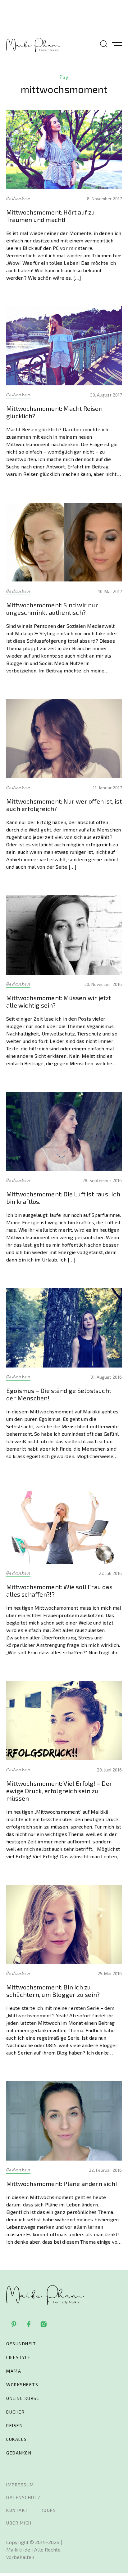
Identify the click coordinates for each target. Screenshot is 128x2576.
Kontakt (17, 2510)
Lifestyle (18, 2357)
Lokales (17, 2439)
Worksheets (22, 2385)
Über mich (19, 2523)
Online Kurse (23, 2398)
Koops (48, 2510)
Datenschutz (24, 2497)
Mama (14, 2371)
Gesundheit (21, 2344)
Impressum (20, 2485)
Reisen (14, 2425)
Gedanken (19, 2453)
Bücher (15, 2412)
